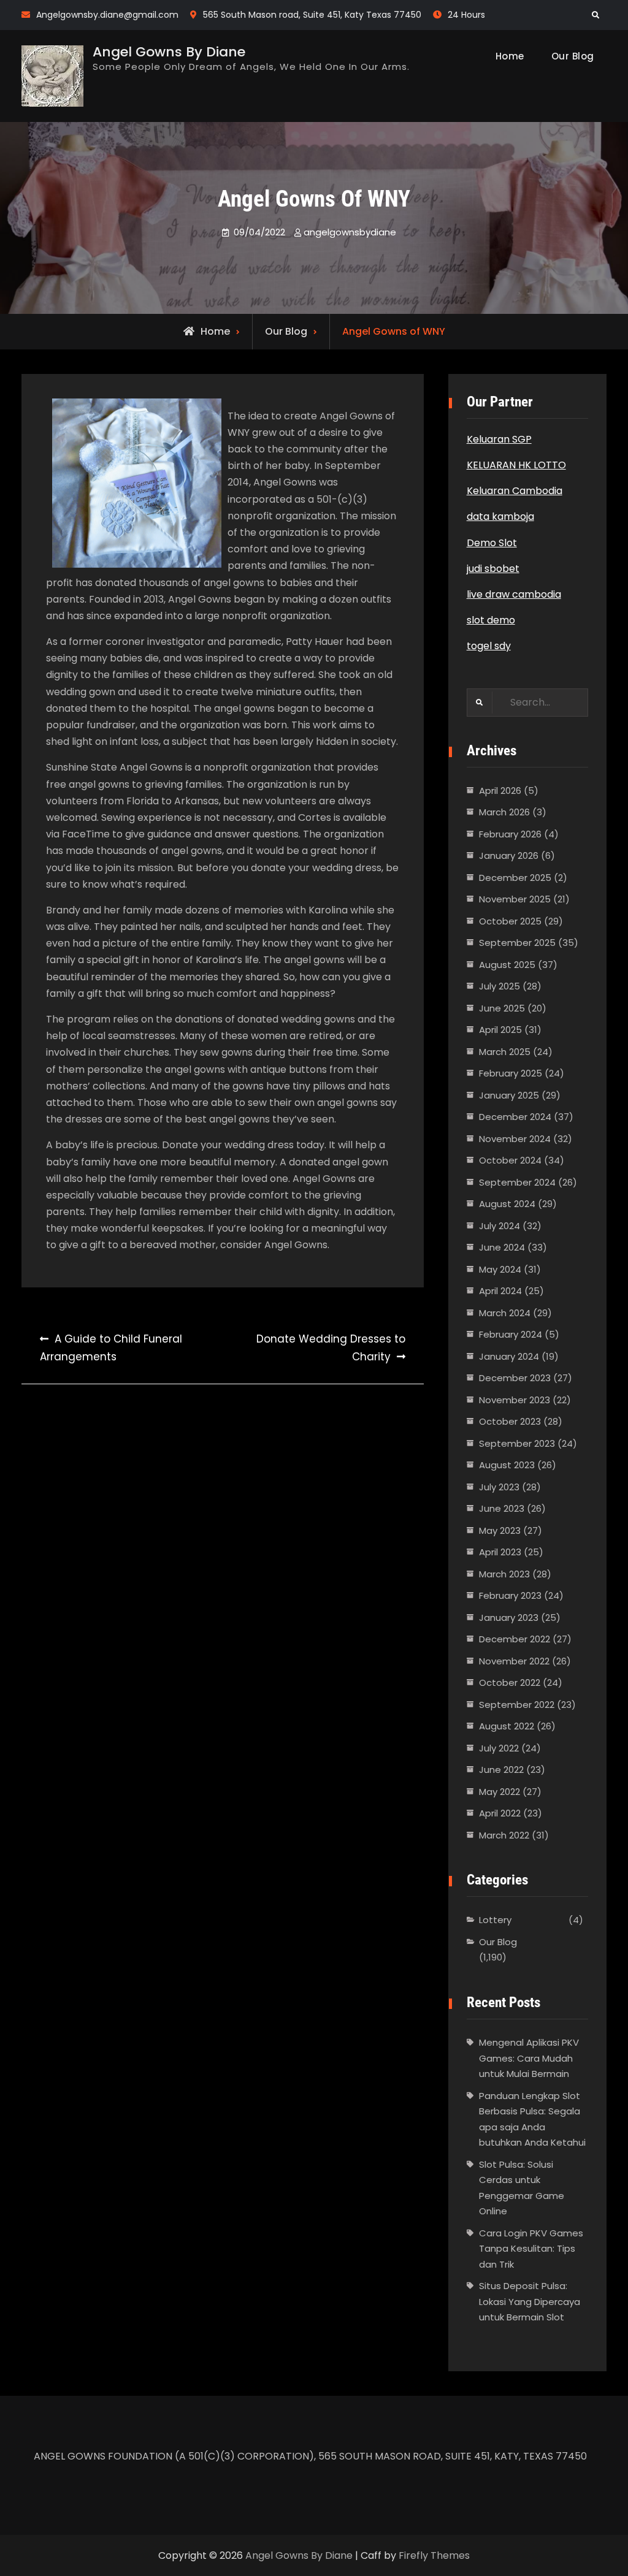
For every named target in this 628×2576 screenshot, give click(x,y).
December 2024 (515, 1117)
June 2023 (502, 1508)
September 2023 (517, 1443)
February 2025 (511, 1073)
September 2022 (517, 1705)
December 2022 (515, 1639)
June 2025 (502, 1008)
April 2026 (500, 791)
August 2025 (507, 965)
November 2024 (515, 1139)
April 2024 (500, 1291)
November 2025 (515, 899)
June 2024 (502, 1247)
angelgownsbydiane (350, 232)
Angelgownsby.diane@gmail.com (107, 15)
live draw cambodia (514, 594)
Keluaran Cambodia (515, 491)
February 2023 (510, 1595)
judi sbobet (493, 569)
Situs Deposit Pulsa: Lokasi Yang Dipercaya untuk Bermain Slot (530, 2301)
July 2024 (500, 1226)
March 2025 (505, 1052)
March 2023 (504, 1574)
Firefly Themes (434, 2555)
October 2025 (510, 921)
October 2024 (510, 1160)
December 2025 (515, 878)
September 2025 (517, 943)
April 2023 (500, 1552)
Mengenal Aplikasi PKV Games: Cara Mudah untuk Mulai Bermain (529, 2058)
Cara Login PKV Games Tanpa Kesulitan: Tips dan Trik (531, 2249)
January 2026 (509, 855)
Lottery (495, 1920)
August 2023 (507, 1465)
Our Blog (573, 56)
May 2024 (500, 1269)
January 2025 (509, 1095)
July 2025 (500, 986)
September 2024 (517, 1182)
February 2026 (510, 834)
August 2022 (507, 1726)
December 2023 (515, 1378)
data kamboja (500, 516)
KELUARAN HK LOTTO (516, 465)
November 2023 (515, 1400)
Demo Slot (492, 543)
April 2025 (500, 1030)
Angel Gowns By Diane (169, 52)
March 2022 (504, 1835)
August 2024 (507, 1204)
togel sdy (489, 646)
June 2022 (501, 1770)
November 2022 (514, 1661)
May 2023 (500, 1530)
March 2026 (504, 812)
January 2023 (509, 1618)
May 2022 (500, 1792)
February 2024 (511, 1334)
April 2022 (500, 1813)
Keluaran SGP (499, 439)
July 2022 (499, 1748)
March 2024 (505, 1313)
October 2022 (510, 1682)
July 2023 (499, 1487)
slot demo (491, 620)
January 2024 (509, 1356)
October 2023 (510, 1421)
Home (510, 56)
